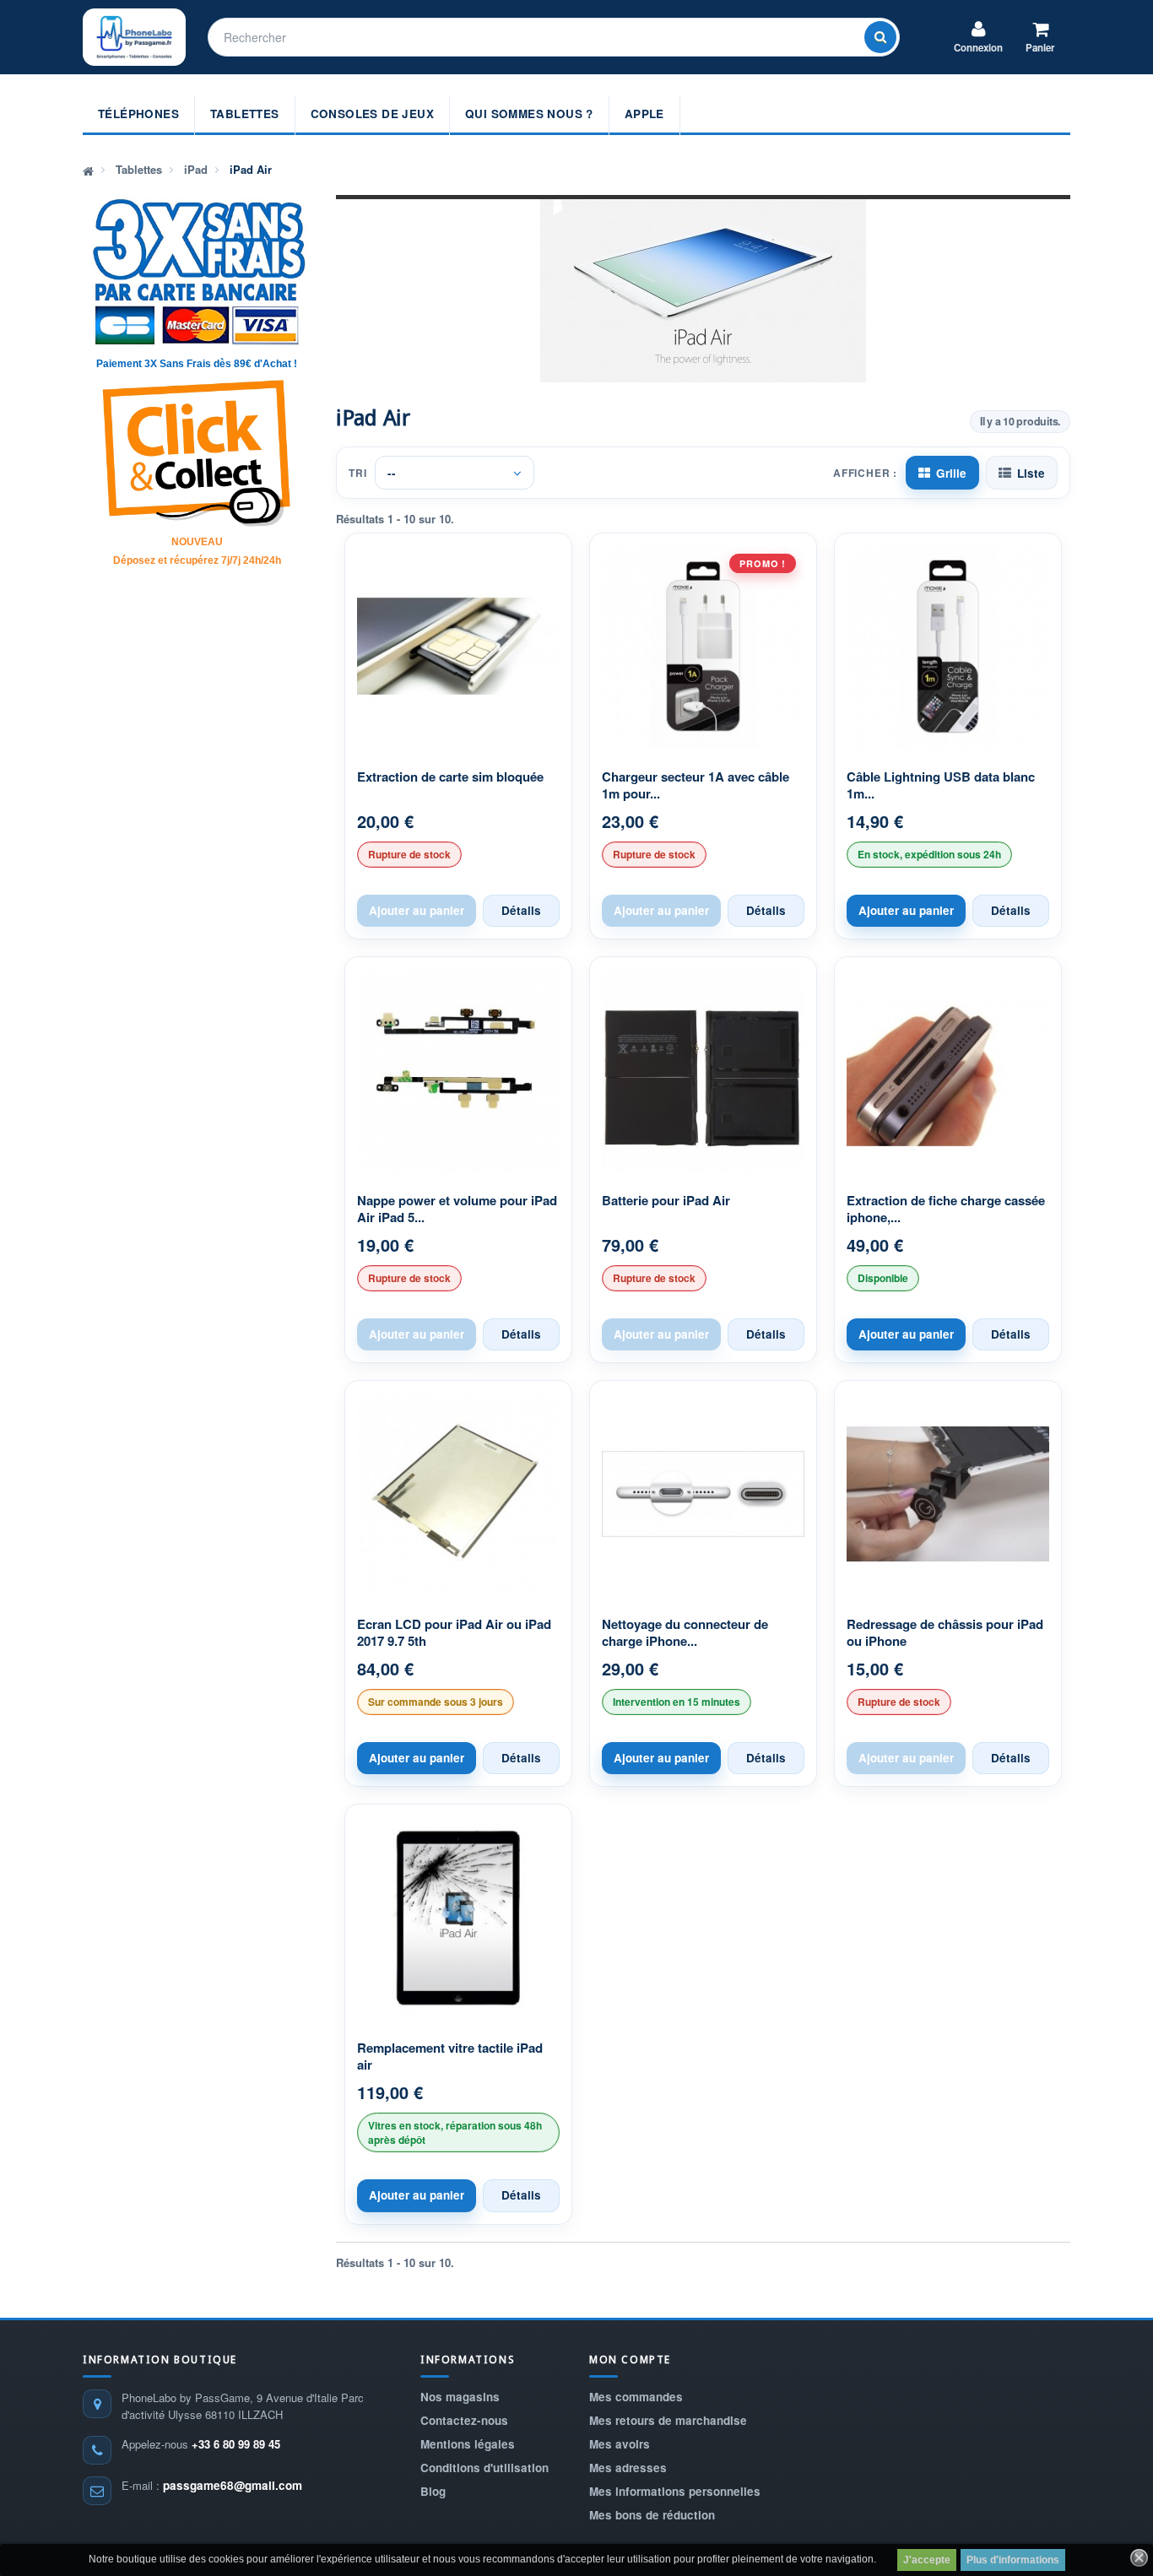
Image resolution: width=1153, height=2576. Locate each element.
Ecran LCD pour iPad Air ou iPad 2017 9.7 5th (454, 1633)
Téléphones (138, 114)
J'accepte (927, 2560)
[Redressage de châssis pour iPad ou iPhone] (948, 1494)
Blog (433, 2491)
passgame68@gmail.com (233, 2485)
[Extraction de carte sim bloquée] (458, 647)
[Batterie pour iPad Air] (703, 1070)
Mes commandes (636, 2397)
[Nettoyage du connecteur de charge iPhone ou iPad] (703, 1494)
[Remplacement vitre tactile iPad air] (458, 1918)
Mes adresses (628, 2468)
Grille (951, 473)
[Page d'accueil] (88, 170)
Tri (357, 473)
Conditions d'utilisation (484, 2468)
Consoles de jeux (372, 114)
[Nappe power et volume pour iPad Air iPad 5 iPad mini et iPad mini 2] (458, 1070)
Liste (1031, 473)
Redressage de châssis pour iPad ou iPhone (945, 1633)
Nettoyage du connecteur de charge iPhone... (685, 1633)
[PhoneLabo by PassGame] (134, 37)
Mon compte (630, 2360)
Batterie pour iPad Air (666, 1201)
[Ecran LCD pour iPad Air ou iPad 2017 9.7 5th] (458, 1494)
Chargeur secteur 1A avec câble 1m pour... (696, 785)
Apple (644, 114)
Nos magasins (460, 2397)
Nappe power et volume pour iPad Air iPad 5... (457, 1209)
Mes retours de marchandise (668, 2420)
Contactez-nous (464, 2420)
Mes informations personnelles (675, 2491)
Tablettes (245, 114)
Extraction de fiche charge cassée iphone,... (946, 1209)
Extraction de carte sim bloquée (450, 777)
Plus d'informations (1013, 2560)
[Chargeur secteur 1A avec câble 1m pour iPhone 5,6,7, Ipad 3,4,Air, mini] (703, 647)
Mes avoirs (620, 2444)
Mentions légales (468, 2444)
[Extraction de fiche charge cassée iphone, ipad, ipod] (948, 1070)
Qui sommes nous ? (529, 114)
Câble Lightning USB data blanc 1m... (941, 785)
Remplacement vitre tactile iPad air (450, 2056)
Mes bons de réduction (652, 2515)
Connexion (978, 48)
